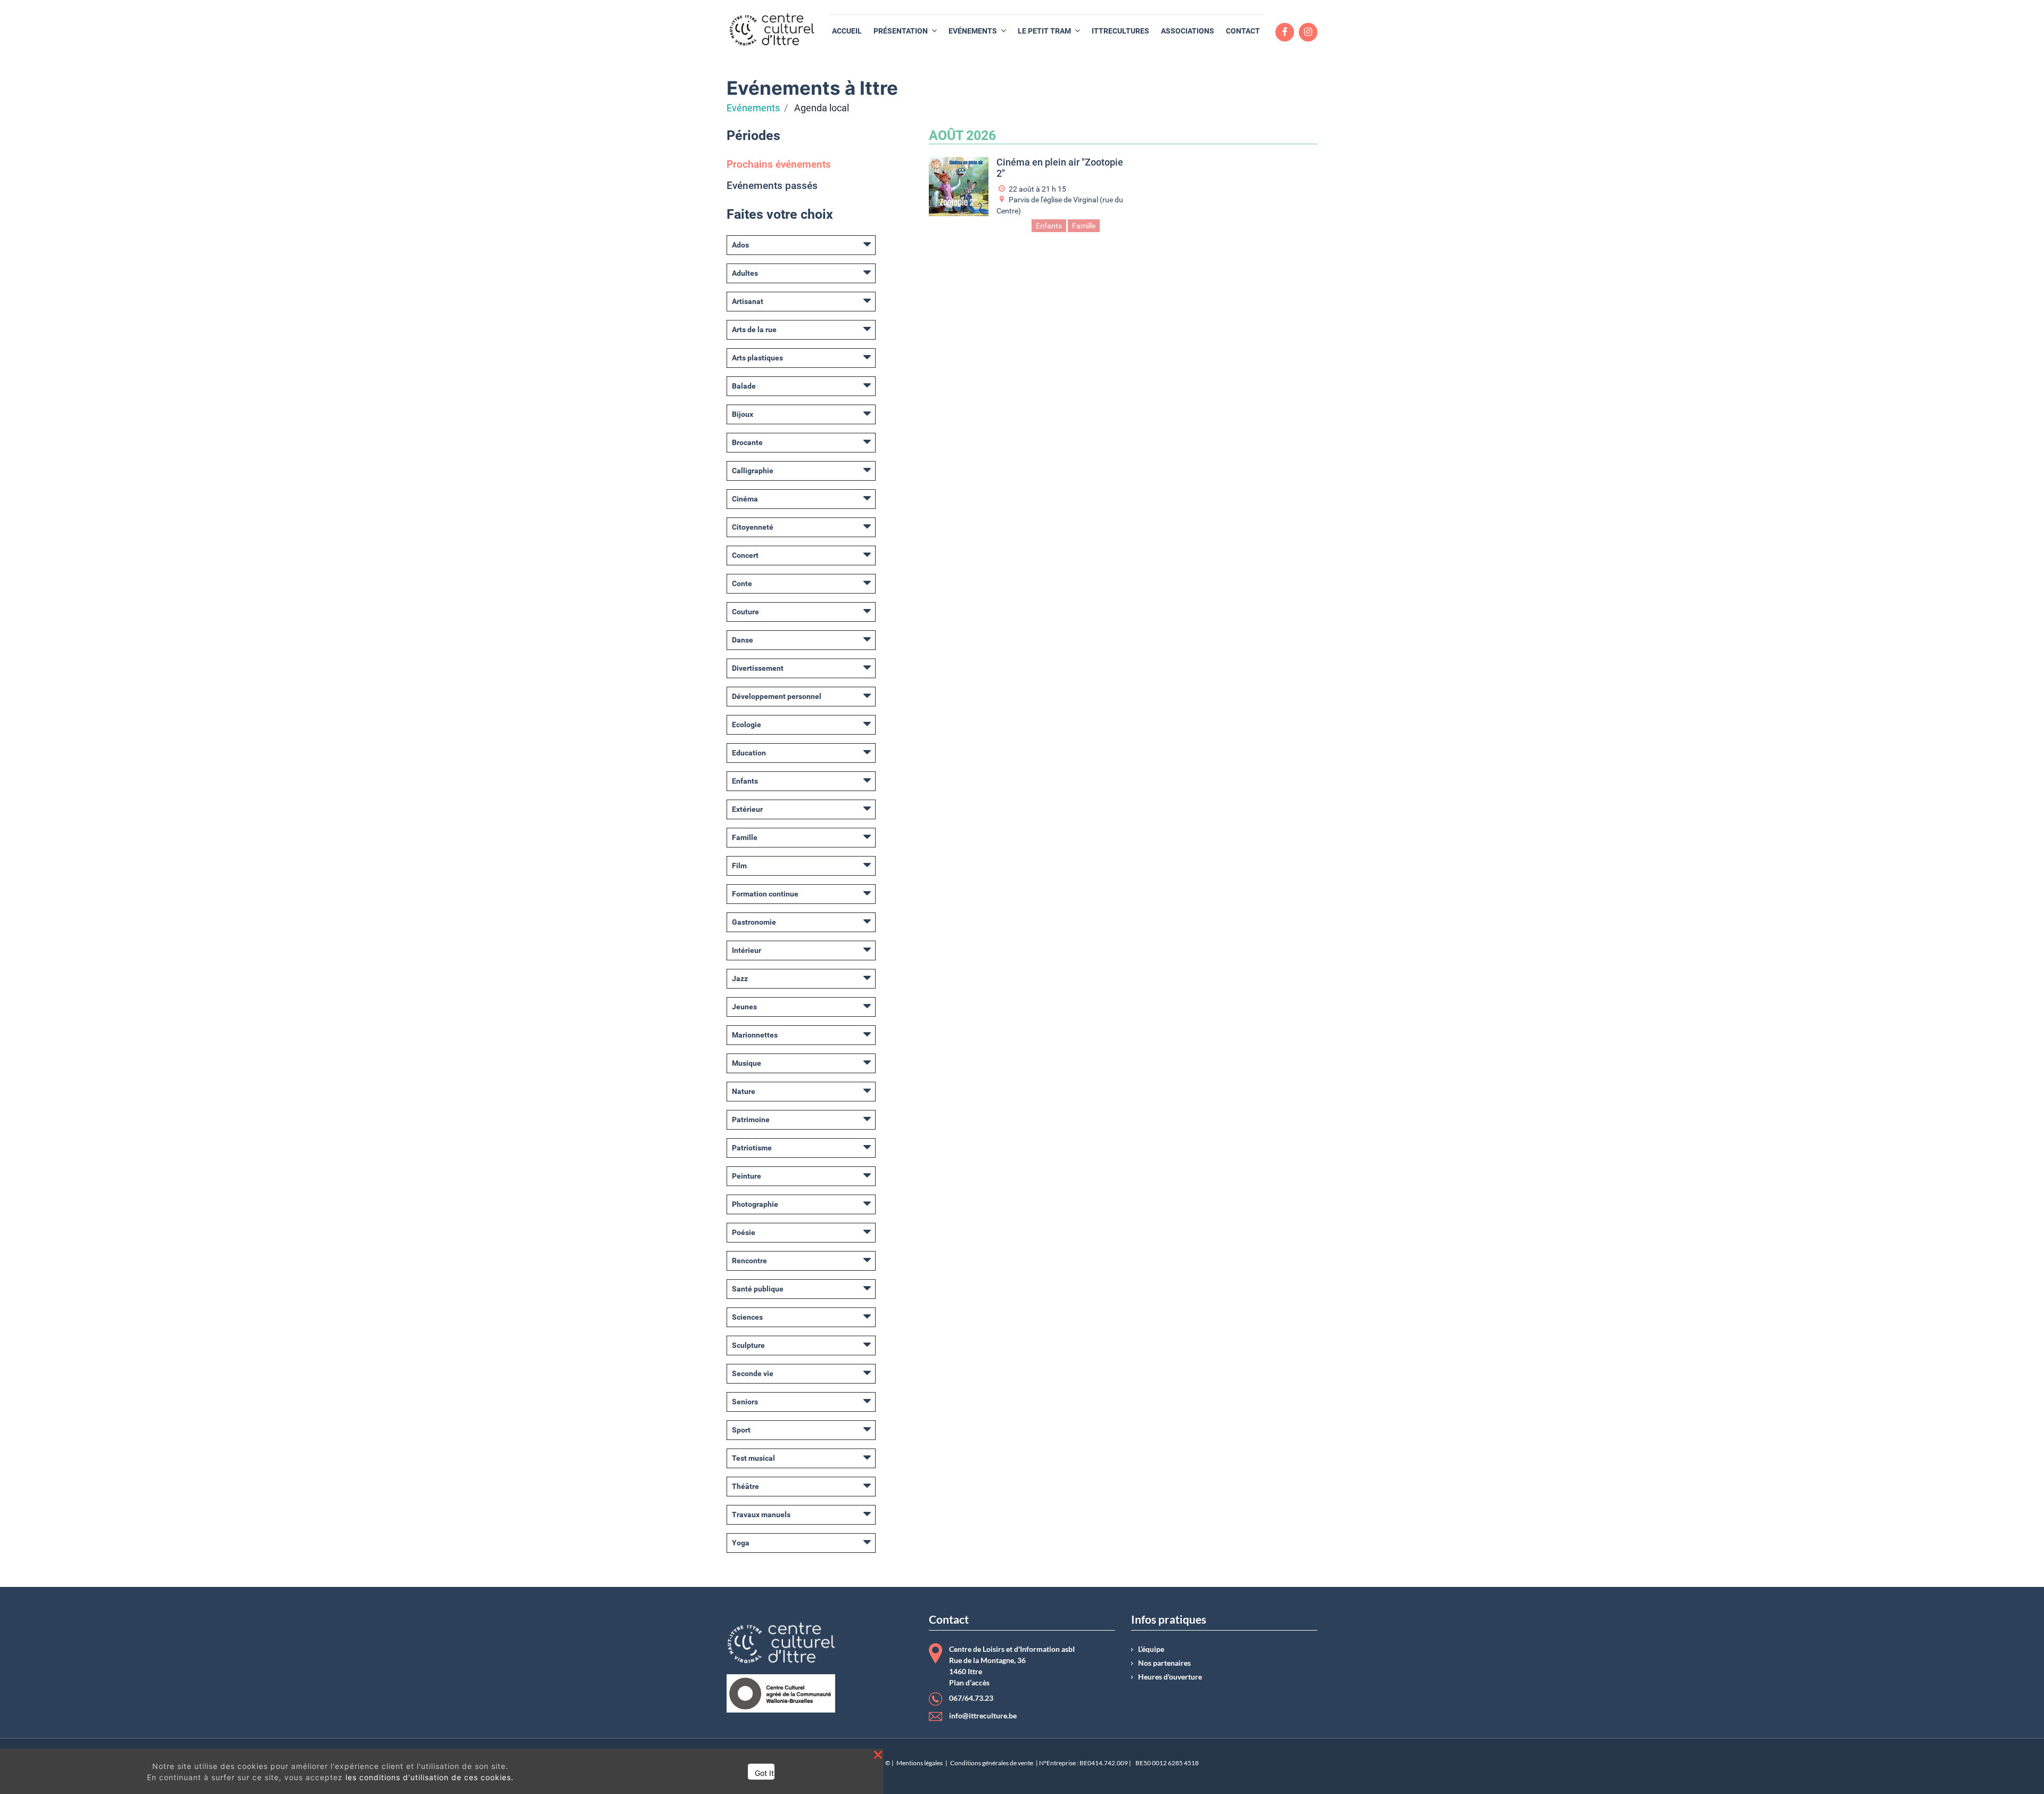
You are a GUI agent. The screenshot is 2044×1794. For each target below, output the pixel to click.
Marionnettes (755, 1035)
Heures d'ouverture (1170, 1677)
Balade (744, 386)
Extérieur (747, 809)
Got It (764, 1773)
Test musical (753, 1458)
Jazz (740, 978)
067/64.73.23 (971, 1698)
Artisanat (748, 301)
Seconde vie (753, 1373)
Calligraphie (753, 471)
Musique (747, 1063)
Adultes (745, 273)
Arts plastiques (757, 358)
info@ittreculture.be (983, 1716)
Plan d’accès (969, 1683)
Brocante (747, 442)
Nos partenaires (1164, 1663)
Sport (741, 1430)
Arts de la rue (754, 330)
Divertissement (758, 668)
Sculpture (748, 1345)
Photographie (755, 1204)
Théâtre (745, 1486)
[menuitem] (847, 31)
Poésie (744, 1232)
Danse (743, 640)
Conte (742, 583)
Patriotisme (752, 1148)
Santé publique (758, 1289)
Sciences (747, 1317)
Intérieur (747, 950)
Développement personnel (777, 696)
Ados (740, 245)
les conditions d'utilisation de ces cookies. (430, 1777)
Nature (744, 1091)
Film (739, 866)
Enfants (745, 781)
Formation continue (765, 894)
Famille (745, 837)
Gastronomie (754, 922)
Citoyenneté (753, 527)
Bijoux (743, 414)
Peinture (747, 1176)
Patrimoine (751, 1120)
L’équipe (1151, 1649)
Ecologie (747, 725)
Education (749, 753)
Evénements (753, 108)
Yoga (741, 1543)
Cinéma (745, 499)
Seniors (745, 1402)
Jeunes (744, 1007)
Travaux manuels (761, 1515)
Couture (745, 612)
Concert (745, 555)
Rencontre (749, 1261)
